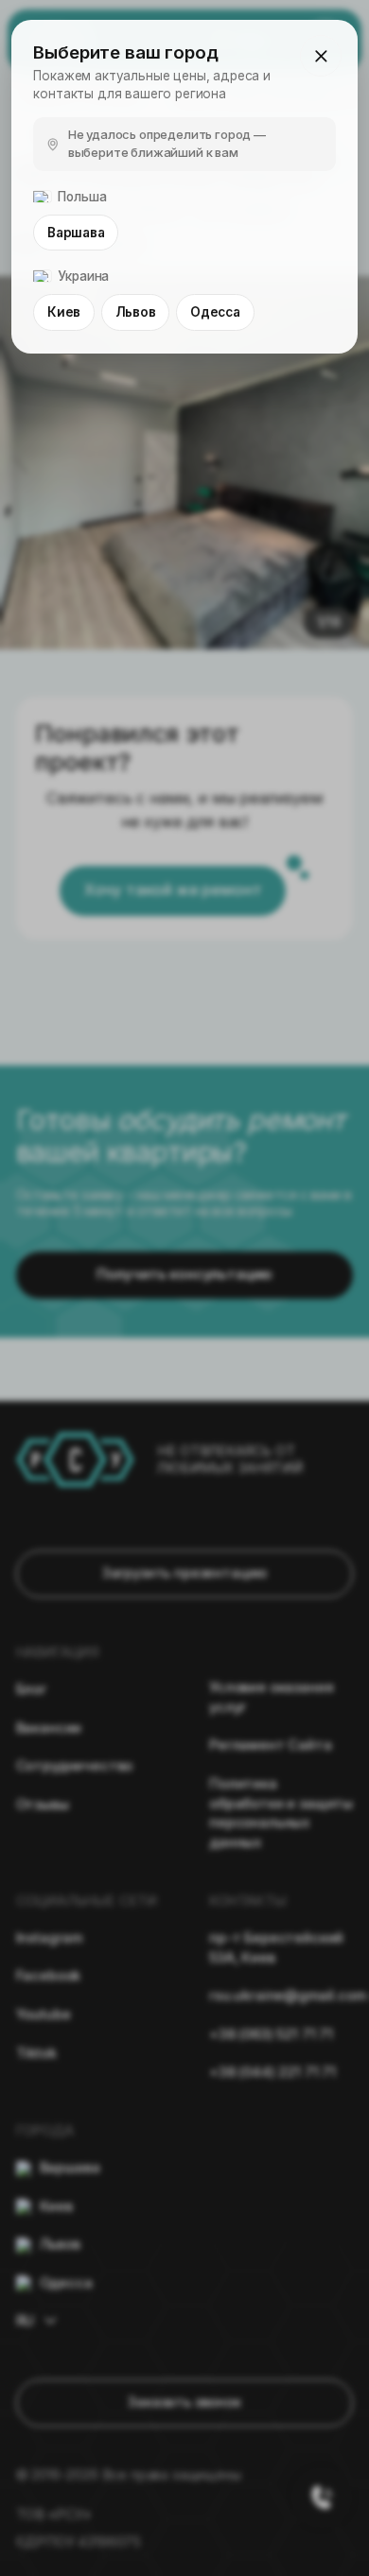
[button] (321, 56)
